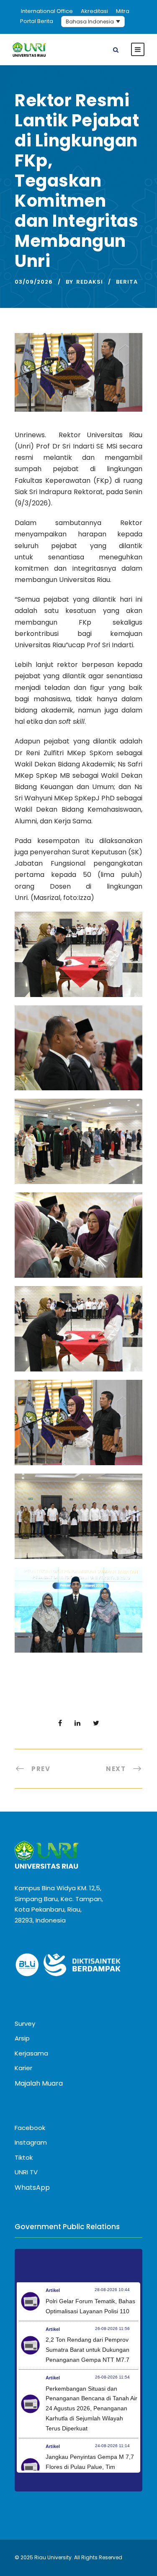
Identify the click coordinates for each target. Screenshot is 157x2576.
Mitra (123, 11)
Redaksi (90, 282)
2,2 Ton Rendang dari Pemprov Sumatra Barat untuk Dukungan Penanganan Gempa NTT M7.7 (88, 2350)
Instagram (31, 2142)
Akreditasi (94, 11)
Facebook (30, 2128)
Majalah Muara (39, 2083)
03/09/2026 (34, 282)
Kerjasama (31, 2053)
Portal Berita (37, 21)
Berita (127, 282)
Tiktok (24, 2157)
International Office (47, 11)
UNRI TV (26, 2172)
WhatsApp (32, 2188)
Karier (23, 2068)
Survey (25, 2024)
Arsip (22, 2038)
